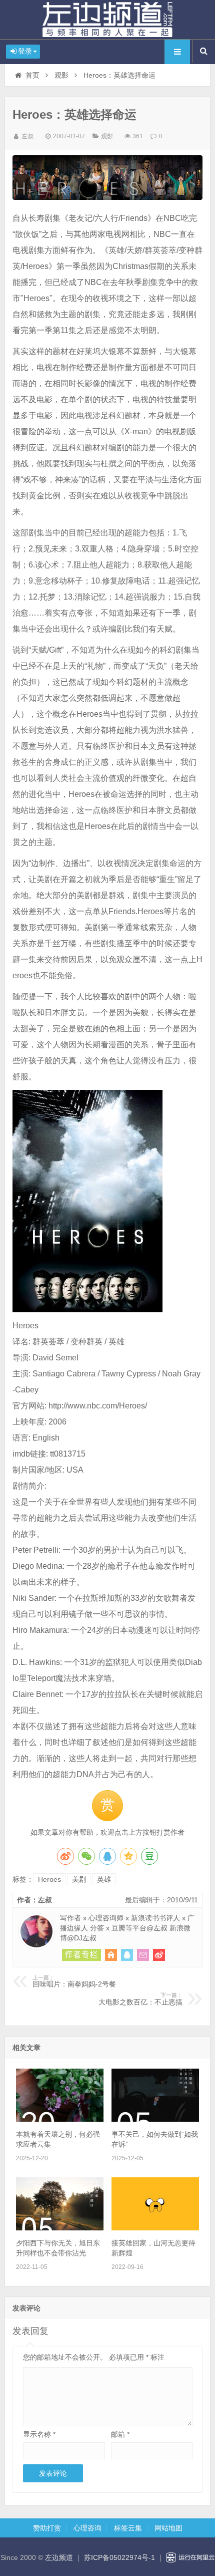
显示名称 (39, 2434)
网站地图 (168, 2528)
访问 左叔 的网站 (111, 1955)
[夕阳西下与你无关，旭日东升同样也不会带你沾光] (60, 2228)
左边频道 (107, 20)
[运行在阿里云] (190, 2557)
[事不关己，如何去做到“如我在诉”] (155, 2119)
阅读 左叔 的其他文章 (81, 1955)
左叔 (27, 136)
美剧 (79, 1879)
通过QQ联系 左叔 (127, 1955)
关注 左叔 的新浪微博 (159, 1955)
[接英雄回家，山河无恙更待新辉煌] (155, 2228)
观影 (61, 75)
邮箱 (120, 2434)
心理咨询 (87, 2528)
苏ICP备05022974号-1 (119, 2557)
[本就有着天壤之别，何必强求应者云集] (60, 2119)
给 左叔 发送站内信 (143, 1955)
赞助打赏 (47, 2528)
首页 (32, 75)
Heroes (49, 1879)
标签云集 (128, 2528)
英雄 (104, 1879)
